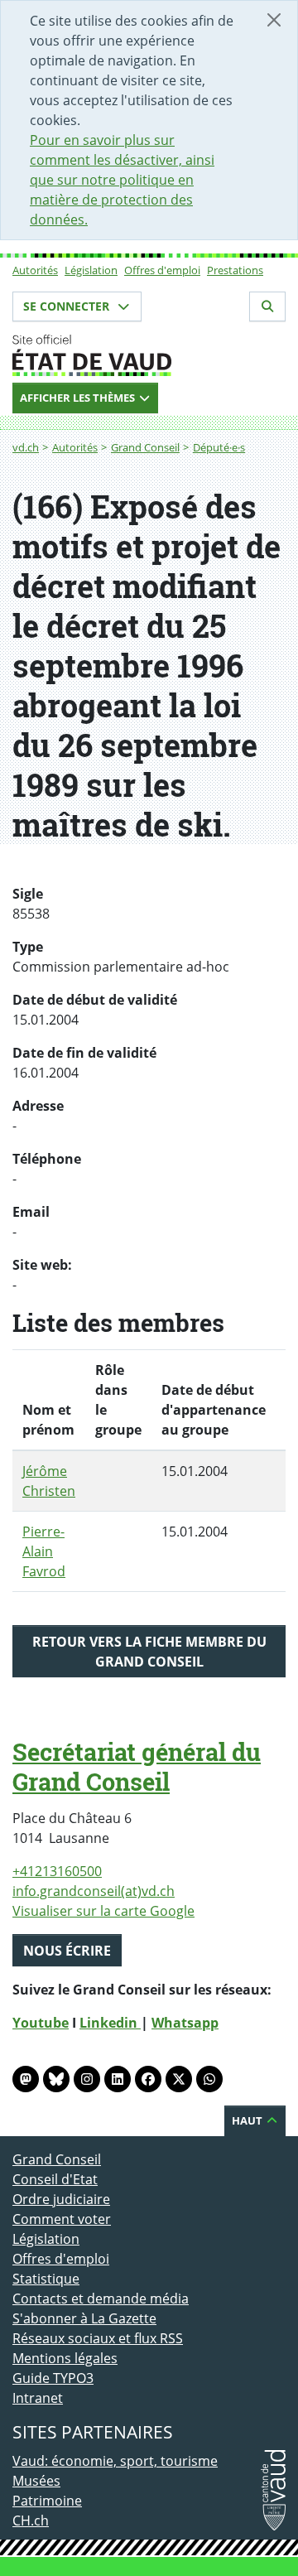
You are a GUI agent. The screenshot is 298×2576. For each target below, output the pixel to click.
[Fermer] (274, 20)
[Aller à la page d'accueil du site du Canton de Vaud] (149, 355)
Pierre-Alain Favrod (44, 1551)
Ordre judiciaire (61, 2199)
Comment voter (62, 2219)
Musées (36, 2481)
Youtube (41, 2023)
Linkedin (110, 2023)
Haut (248, 2120)
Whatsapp (185, 2023)
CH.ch (31, 2521)
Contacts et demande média (101, 2299)
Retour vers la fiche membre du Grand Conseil (149, 1652)
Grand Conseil (145, 447)
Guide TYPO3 (53, 2378)
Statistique (46, 2279)
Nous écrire (67, 1951)
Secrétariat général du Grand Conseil (137, 1767)
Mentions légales (65, 2358)
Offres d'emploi (162, 270)
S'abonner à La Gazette (84, 2318)
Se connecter (68, 306)
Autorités (35, 270)
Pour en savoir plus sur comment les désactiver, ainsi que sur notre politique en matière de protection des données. (122, 180)
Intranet (38, 2398)
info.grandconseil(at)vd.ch (94, 1891)
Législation (91, 270)
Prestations (235, 270)
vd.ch (26, 447)
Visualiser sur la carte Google (103, 1911)
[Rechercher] (267, 306)
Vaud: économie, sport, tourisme (115, 2461)
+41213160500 (57, 1871)
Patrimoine (47, 2501)
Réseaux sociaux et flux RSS (98, 2338)
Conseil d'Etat (55, 2179)
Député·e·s (219, 447)
